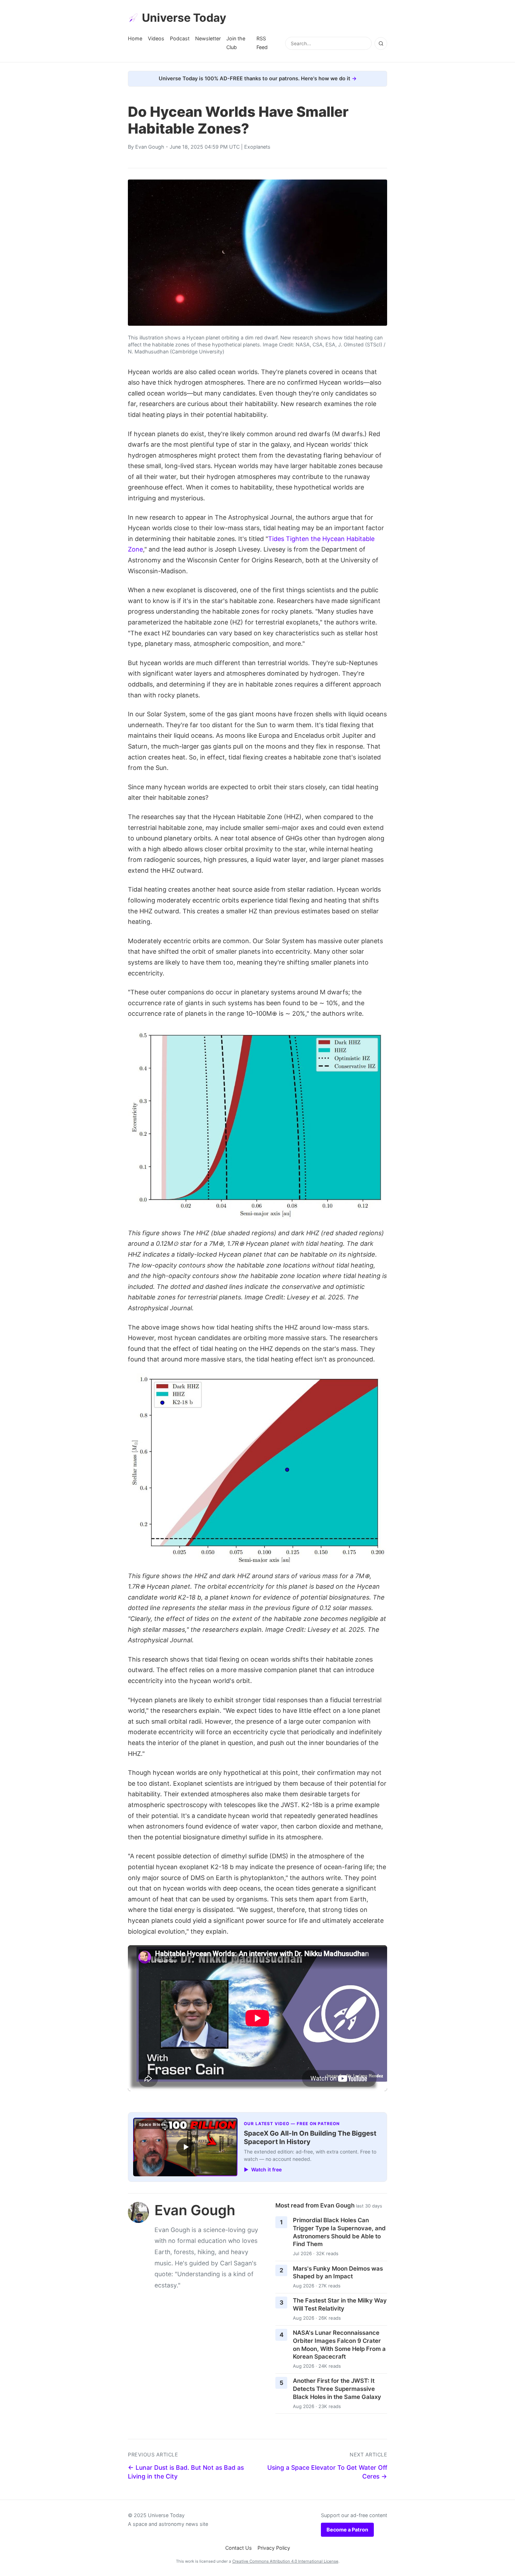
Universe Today (184, 18)
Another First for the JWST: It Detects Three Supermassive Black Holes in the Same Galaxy (337, 2389)
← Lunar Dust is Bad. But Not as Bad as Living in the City (186, 2472)
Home (135, 38)
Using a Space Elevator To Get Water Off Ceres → (327, 2472)
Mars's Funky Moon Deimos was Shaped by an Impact (338, 2273)
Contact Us (239, 2548)
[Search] (381, 43)
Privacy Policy (274, 2548)
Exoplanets (257, 147)
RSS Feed (262, 43)
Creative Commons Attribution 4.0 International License (285, 2561)
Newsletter (208, 38)
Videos (156, 38)
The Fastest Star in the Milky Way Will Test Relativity (340, 2304)
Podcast (180, 38)
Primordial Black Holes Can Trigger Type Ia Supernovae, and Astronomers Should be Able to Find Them (339, 2232)
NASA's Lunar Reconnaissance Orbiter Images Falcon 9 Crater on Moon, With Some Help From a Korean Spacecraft (339, 2345)
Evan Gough (150, 147)
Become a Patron (347, 2530)
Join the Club (236, 43)
